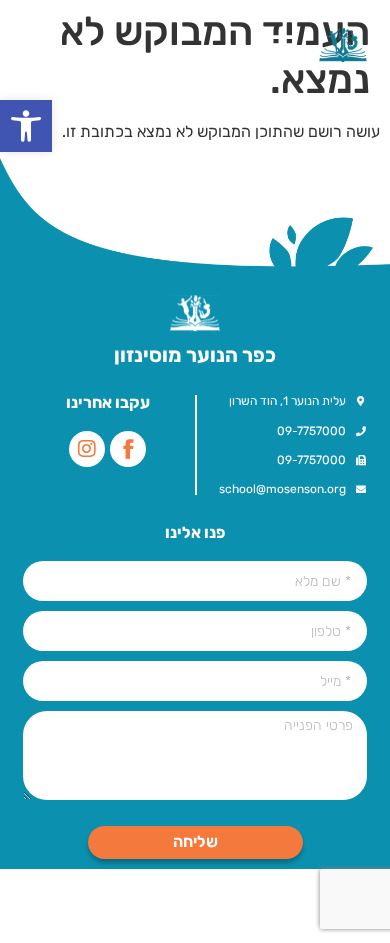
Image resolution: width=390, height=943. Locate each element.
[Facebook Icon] (128, 449)
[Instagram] (87, 449)
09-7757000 (311, 431)
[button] (26, 126)
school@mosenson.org (282, 489)
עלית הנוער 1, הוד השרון (287, 401)
